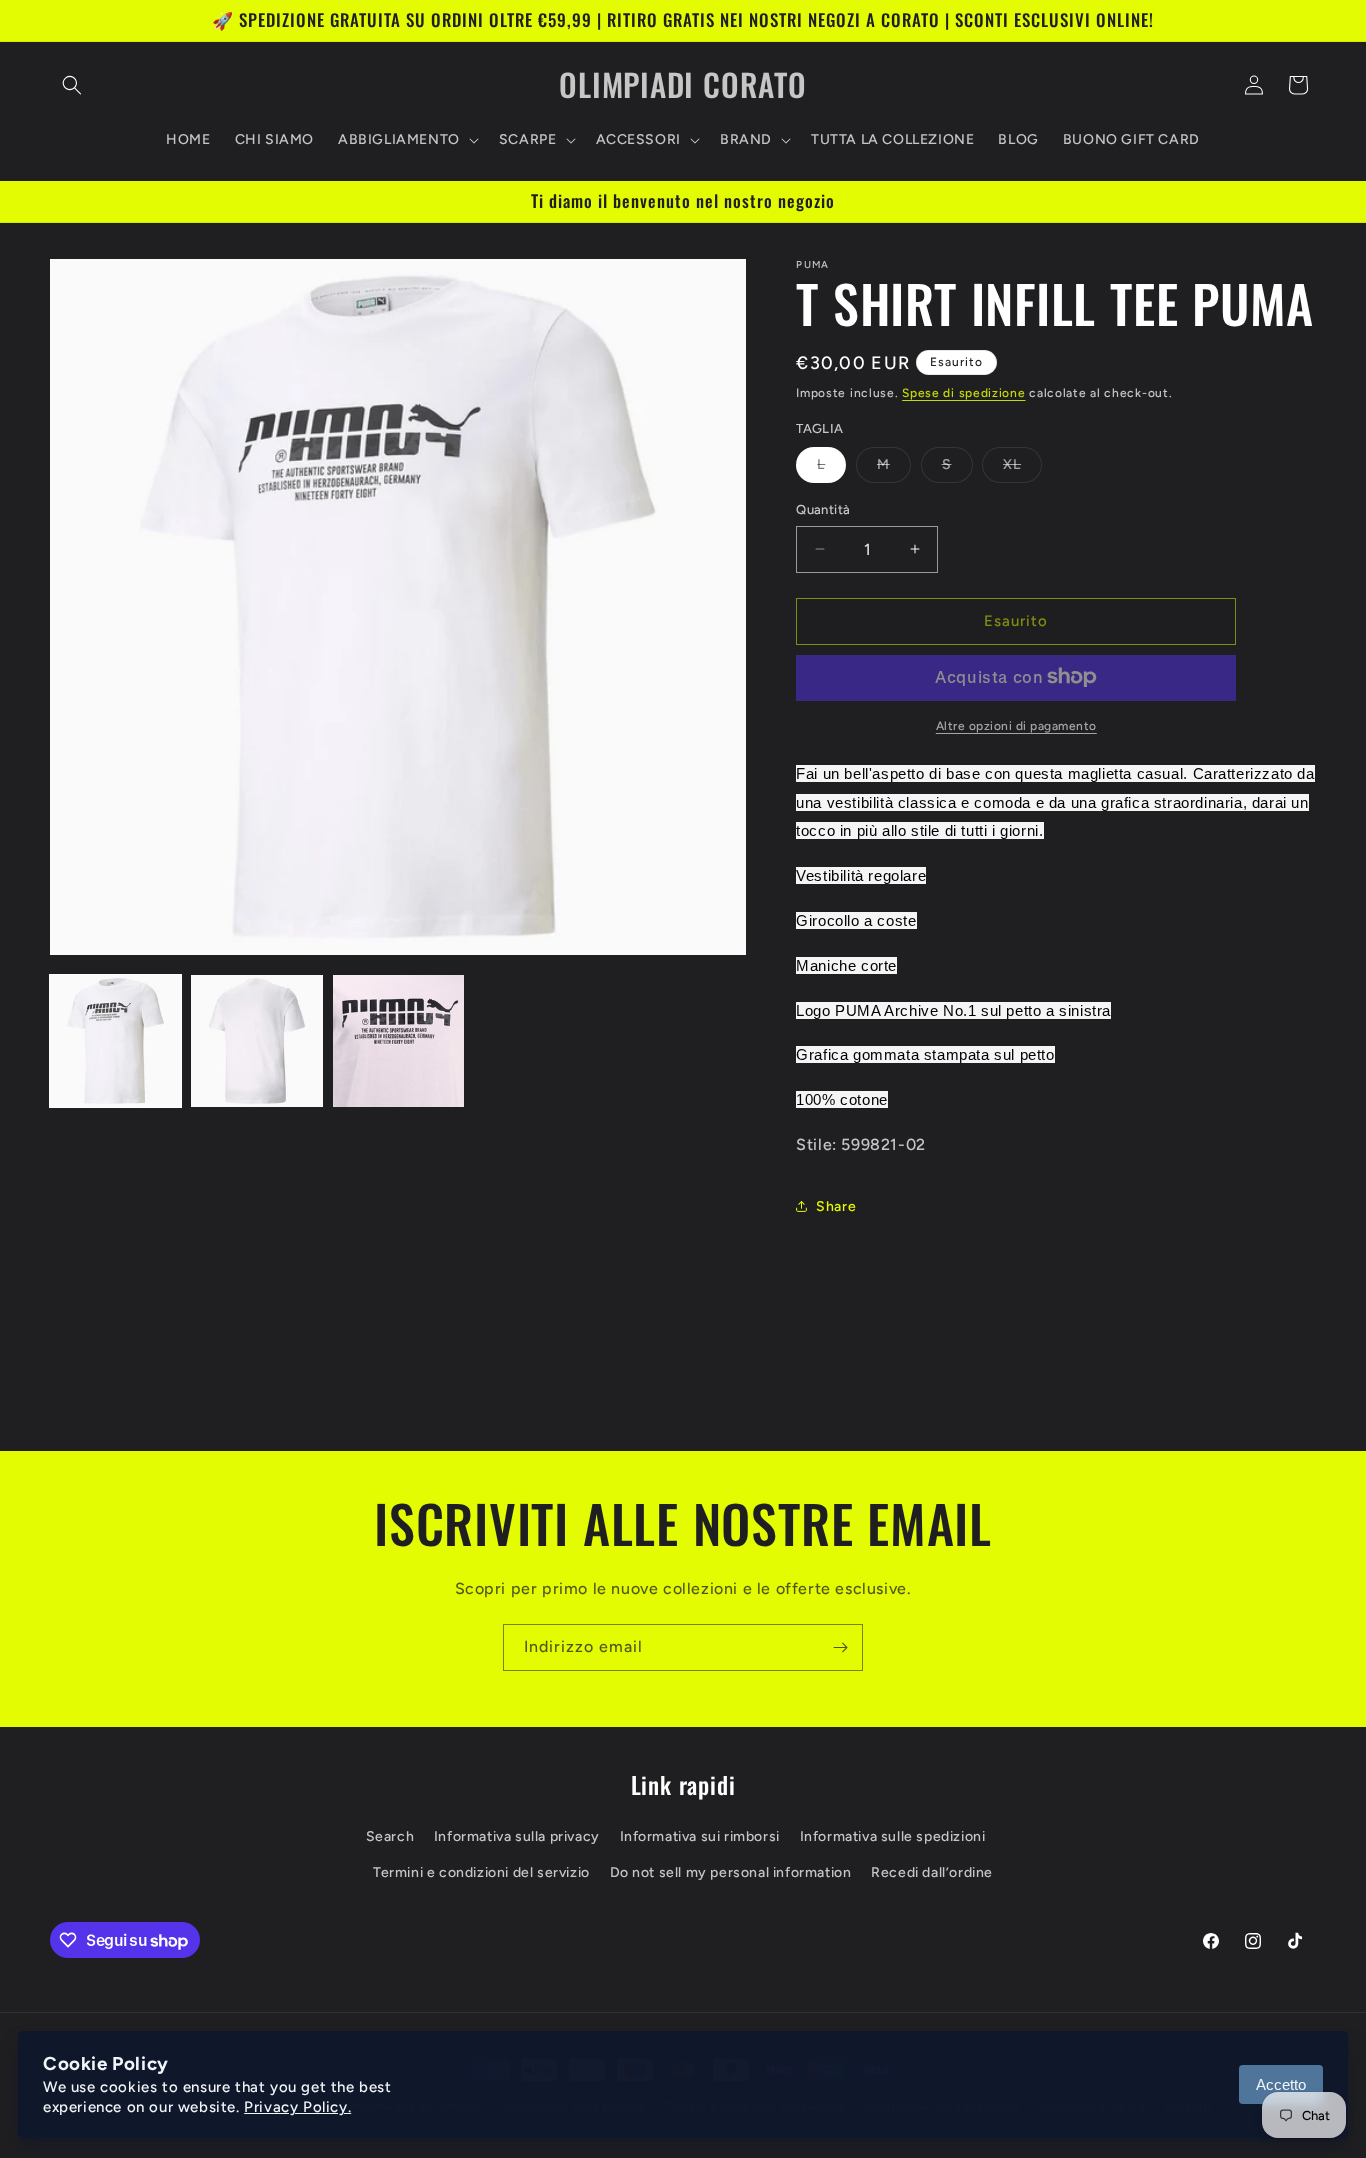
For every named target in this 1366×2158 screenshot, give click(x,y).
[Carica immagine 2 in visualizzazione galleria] (256, 1040)
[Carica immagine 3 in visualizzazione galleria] (398, 1040)
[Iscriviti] (840, 1647)
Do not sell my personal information (731, 1872)
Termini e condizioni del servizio (481, 1872)
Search (390, 1837)
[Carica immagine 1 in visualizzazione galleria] (115, 1040)
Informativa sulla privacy (517, 1837)
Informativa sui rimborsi (700, 1837)
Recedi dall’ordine (932, 1872)
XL (1022, 469)
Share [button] (836, 1206)
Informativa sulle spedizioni (893, 1837)
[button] (72, 85)
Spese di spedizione (963, 393)
